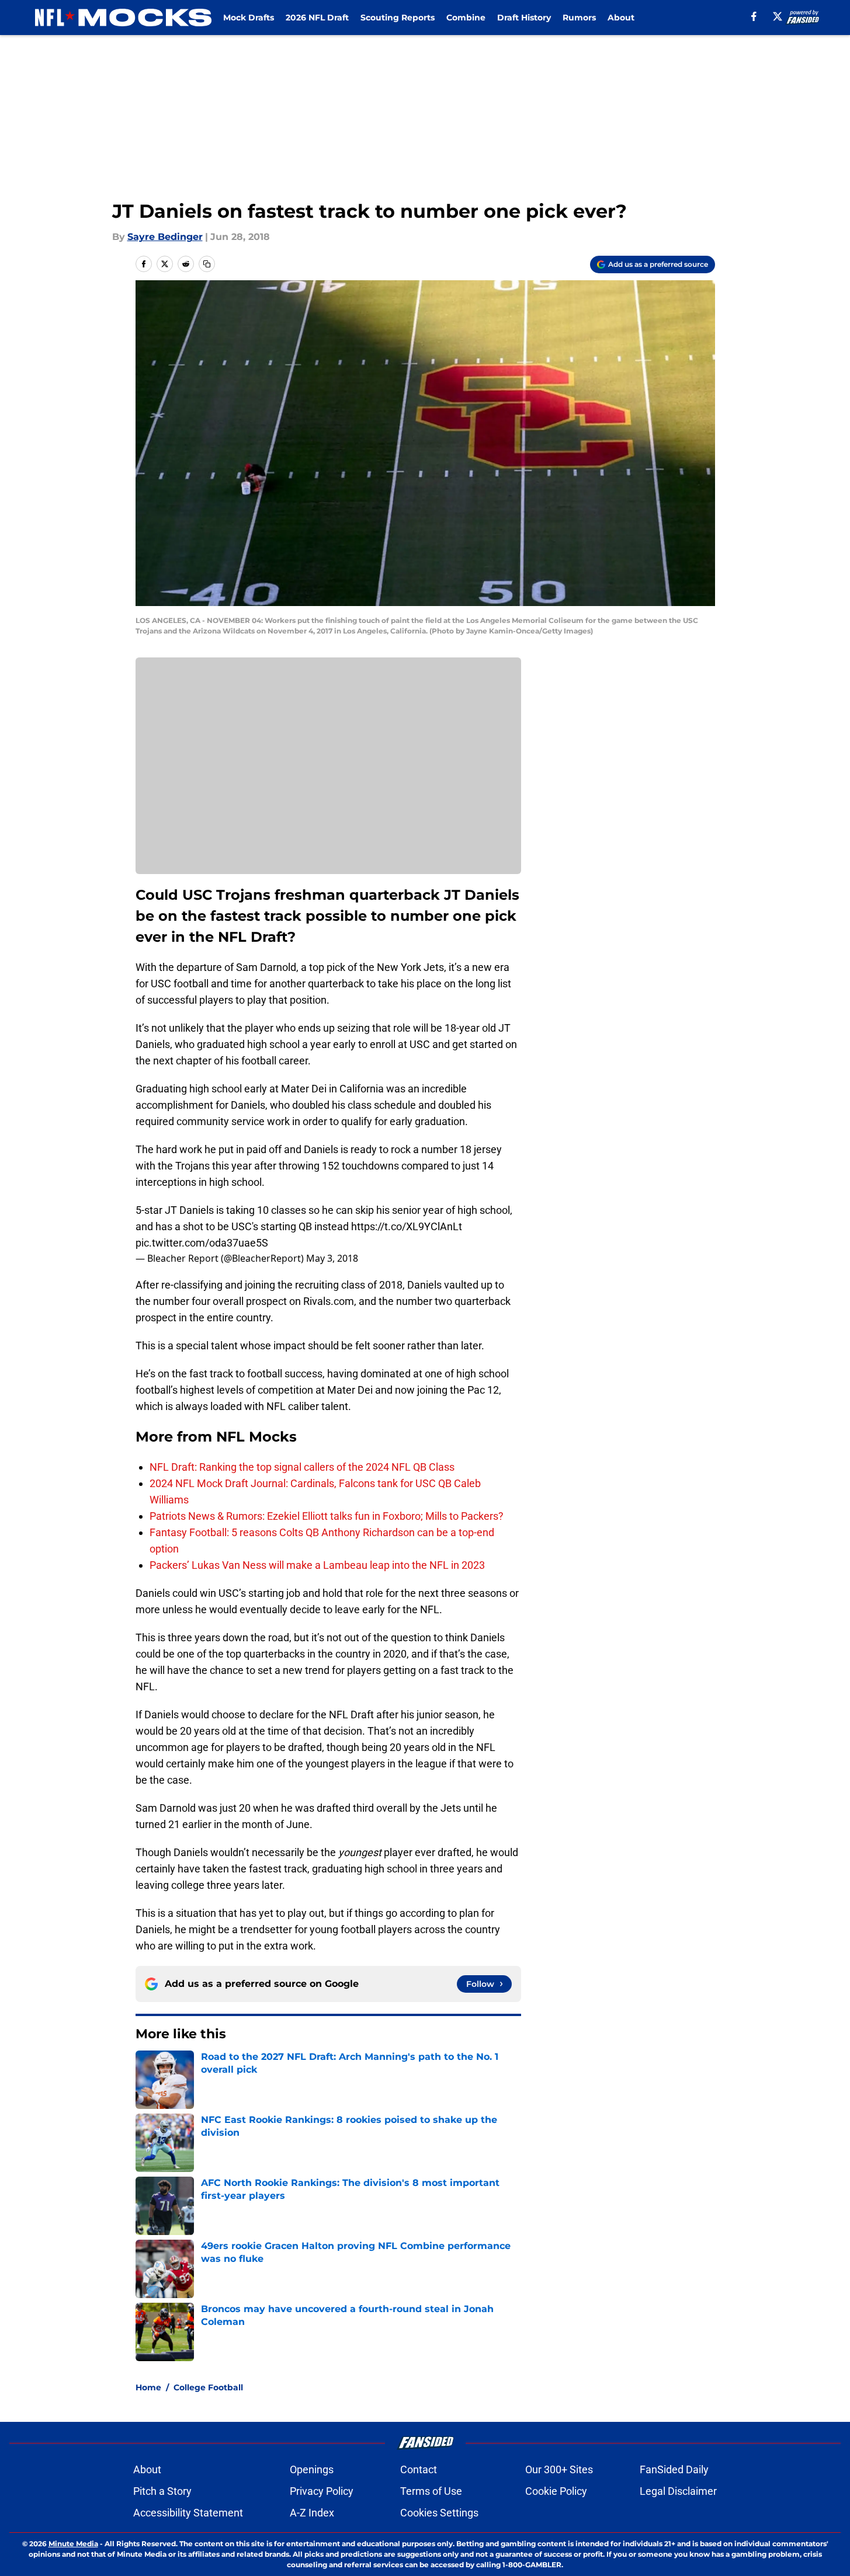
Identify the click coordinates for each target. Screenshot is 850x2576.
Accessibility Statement (188, 2513)
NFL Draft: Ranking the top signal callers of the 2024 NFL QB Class (302, 1467)
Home (148, 2387)
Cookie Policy (556, 2491)
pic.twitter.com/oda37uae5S (202, 1243)
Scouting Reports (398, 18)
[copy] (207, 264)
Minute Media (73, 2544)
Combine (466, 18)
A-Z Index (312, 2513)
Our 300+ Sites (559, 2469)
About (621, 18)
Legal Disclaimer (678, 2491)
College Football (208, 2387)
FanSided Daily (674, 2469)
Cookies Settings (439, 2513)
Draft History (524, 18)
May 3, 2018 (332, 1258)
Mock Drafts (249, 18)
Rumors (579, 18)
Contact (419, 2469)
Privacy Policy (322, 2491)
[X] (778, 16)
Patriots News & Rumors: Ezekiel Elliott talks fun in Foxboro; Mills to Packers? (327, 1516)
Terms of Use (431, 2491)
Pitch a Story (162, 2491)
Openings (312, 2469)
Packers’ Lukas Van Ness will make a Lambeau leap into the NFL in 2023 (317, 1565)
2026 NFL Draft (317, 18)
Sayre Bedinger (165, 237)
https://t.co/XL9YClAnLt (407, 1226)
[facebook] (754, 16)
